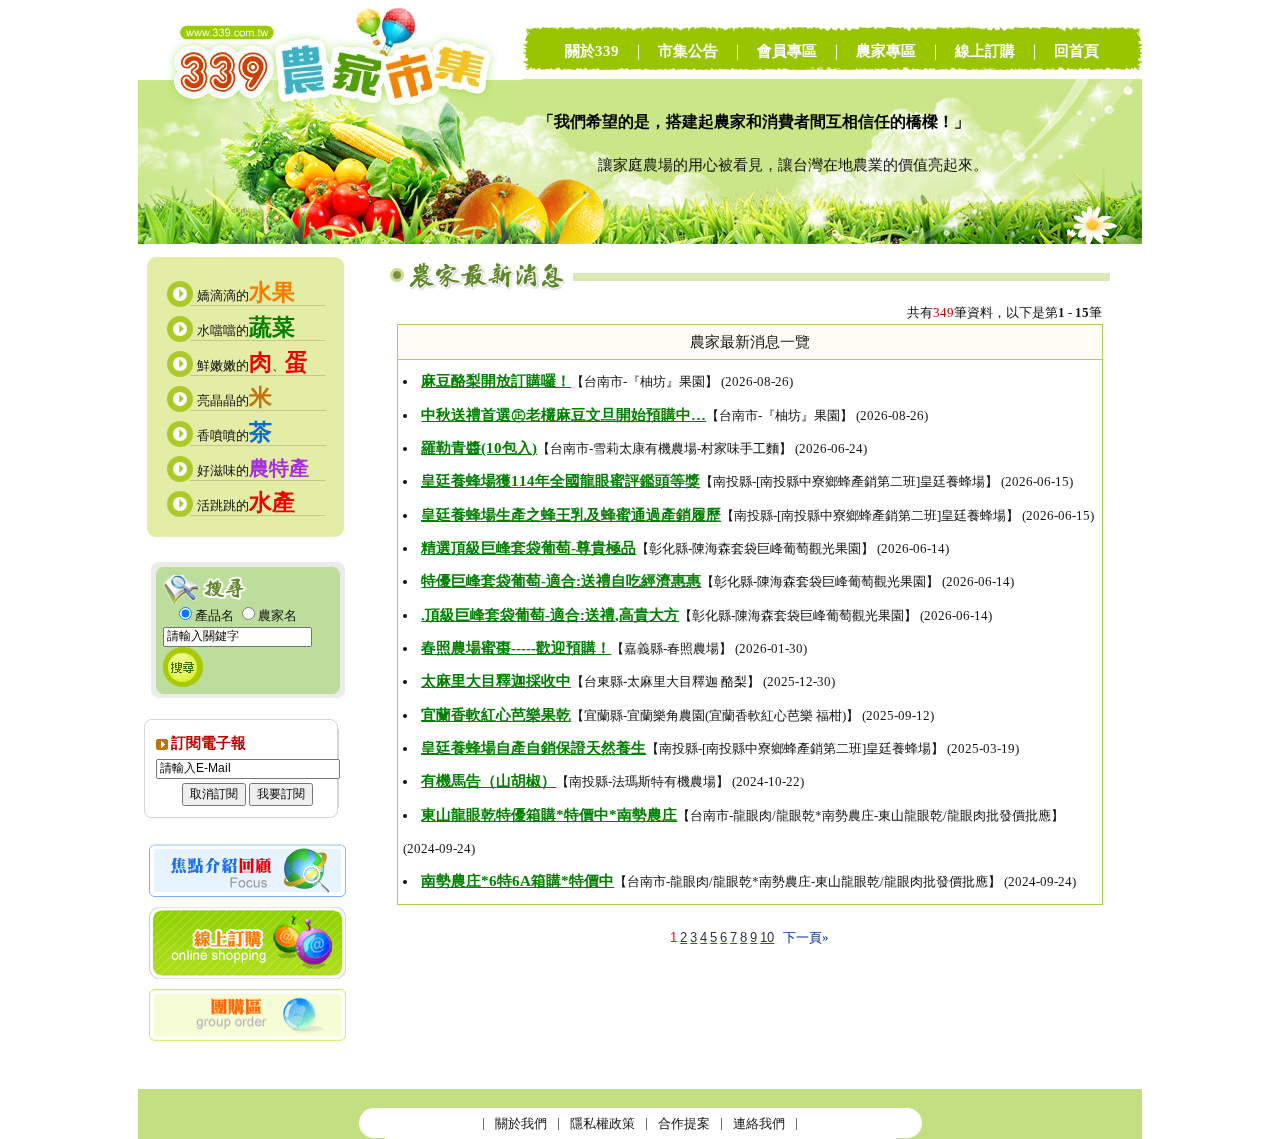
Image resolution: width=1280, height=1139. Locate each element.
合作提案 (684, 1123)
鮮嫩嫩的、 (252, 365)
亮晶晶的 (234, 400)
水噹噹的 (246, 330)
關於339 (592, 51)
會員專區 (787, 51)
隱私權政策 (602, 1123)
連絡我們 (759, 1123)
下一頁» (806, 937)
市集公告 (688, 51)
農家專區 (886, 51)
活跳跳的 (246, 505)
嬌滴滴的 (246, 295)
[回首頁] (330, 239)
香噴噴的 (234, 435)
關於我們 (521, 1123)
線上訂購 (985, 51)
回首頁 (1076, 51)
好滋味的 (253, 470)
